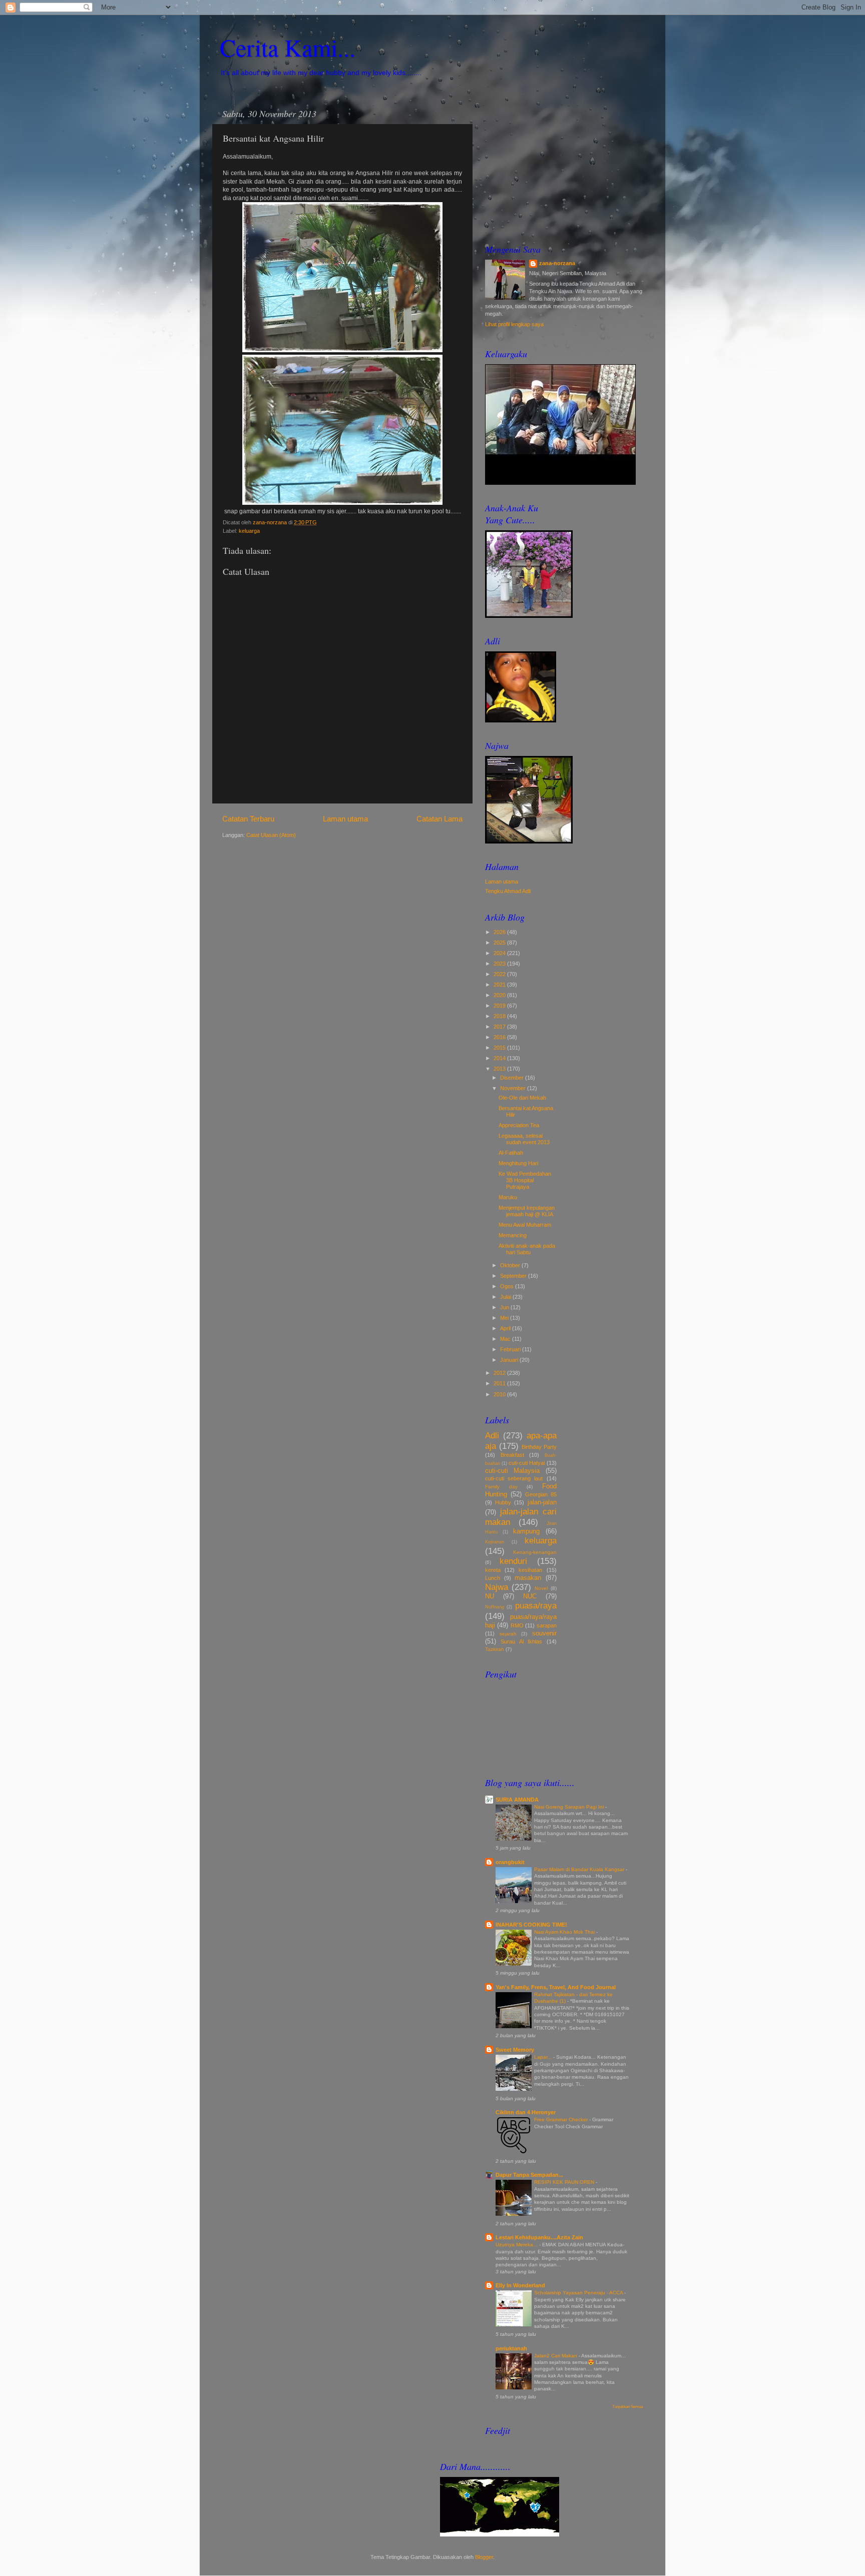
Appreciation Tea (519, 1125)
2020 (500, 995)
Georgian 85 (541, 1494)
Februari (511, 1349)
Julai (506, 1297)
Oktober (511, 1265)
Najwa (497, 1587)
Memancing (513, 1235)
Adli (492, 1435)
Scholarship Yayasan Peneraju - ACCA (579, 2293)
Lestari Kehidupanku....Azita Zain (539, 2237)
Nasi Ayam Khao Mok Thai (565, 1932)
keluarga (249, 531)
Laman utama (345, 819)
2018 (500, 1016)
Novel (541, 1588)
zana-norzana (557, 263)
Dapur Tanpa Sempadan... (529, 2175)
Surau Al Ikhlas (521, 1641)
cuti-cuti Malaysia (512, 1471)
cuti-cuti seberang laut (514, 1478)
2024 (500, 953)
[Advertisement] (564, 166)
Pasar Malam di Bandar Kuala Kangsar (580, 1869)
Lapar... (544, 2057)
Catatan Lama (440, 819)
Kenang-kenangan (535, 1552)
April (506, 1328)
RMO (517, 1625)
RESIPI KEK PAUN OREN (565, 2182)
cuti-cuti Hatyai (527, 1463)
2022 (500, 974)
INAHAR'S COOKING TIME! (531, 1925)
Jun (505, 1307)
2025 (500, 943)
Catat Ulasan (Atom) (271, 835)
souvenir (544, 1633)
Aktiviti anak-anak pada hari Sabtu (527, 1249)
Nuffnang (495, 1607)
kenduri (513, 1561)
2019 (500, 1006)
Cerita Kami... (288, 47)
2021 (500, 985)
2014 (500, 1058)
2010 (500, 1394)
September (514, 1276)
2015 (500, 1048)
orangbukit (510, 1862)
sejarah (508, 1634)
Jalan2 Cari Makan (556, 2356)
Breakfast (512, 1455)
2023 (500, 964)
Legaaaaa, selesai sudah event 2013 (524, 1139)
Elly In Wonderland (520, 2285)
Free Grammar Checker (562, 2119)
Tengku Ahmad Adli (508, 891)
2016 (500, 1037)
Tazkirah (495, 1649)
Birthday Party (539, 1447)
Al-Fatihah (511, 1153)
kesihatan (530, 1570)
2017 (500, 1027)
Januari (510, 1360)
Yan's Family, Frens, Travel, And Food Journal (556, 1987)
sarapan (547, 1625)
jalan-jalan (542, 1502)
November (514, 1088)
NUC (530, 1596)
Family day (501, 1487)
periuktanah (511, 2348)
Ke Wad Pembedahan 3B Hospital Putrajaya (525, 1180)
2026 (500, 932)
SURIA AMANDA (517, 1800)
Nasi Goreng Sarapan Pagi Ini (570, 1807)
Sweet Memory (515, 2050)
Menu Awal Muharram (525, 1225)
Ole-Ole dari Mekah (522, 1098)
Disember (513, 1078)
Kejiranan (495, 1542)
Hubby (503, 1502)
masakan (528, 1578)
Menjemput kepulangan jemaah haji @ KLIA (527, 1211)
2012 (500, 1373)
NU (490, 1596)
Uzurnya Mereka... (517, 2245)
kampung (526, 1531)
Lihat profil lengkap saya (514, 324)
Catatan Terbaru (248, 819)
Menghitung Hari (518, 1163)
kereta (493, 1570)
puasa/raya (536, 1605)
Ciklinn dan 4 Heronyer (526, 2112)
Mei (505, 1318)
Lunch (493, 1578)
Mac (506, 1339)
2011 (500, 1383)
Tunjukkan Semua (627, 2407)
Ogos (508, 1286)
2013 (500, 1069)
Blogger (484, 2557)
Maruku (508, 1197)
